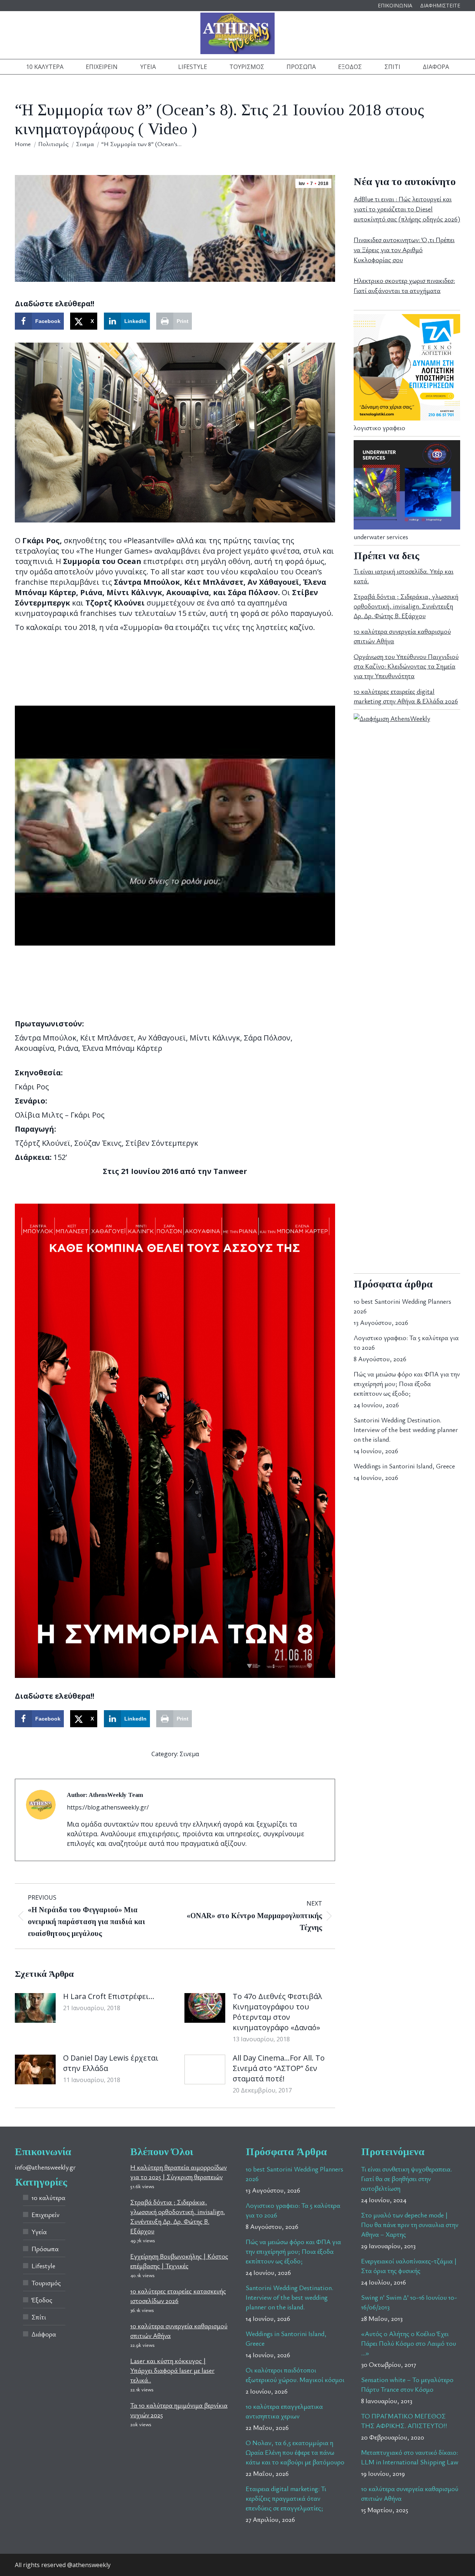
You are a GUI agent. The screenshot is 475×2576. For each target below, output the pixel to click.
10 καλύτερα (48, 2197)
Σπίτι (39, 2317)
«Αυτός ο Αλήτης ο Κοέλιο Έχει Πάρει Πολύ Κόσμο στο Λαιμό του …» (409, 2343)
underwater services (381, 537)
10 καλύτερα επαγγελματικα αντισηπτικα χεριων (284, 2411)
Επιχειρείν (45, 2214)
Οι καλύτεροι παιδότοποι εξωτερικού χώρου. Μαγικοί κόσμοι (295, 2375)
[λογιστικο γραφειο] (407, 418)
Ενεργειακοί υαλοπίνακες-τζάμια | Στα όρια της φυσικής (409, 2266)
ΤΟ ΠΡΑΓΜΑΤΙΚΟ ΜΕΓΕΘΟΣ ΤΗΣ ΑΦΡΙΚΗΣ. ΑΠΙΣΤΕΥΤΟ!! (404, 2421)
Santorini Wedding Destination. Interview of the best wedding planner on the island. (406, 1429)
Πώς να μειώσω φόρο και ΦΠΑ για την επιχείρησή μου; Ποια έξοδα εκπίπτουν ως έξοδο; (407, 1383)
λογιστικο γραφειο (379, 428)
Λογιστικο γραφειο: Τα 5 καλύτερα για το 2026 (406, 1342)
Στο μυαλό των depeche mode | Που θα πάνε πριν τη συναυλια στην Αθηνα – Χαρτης (410, 2224)
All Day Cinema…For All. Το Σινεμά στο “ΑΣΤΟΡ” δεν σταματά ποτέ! (279, 2068)
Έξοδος (42, 2300)
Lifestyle (43, 2266)
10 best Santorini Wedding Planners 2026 (402, 1306)
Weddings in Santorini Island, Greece (404, 1466)
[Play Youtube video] (175, 826)
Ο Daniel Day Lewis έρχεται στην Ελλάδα (111, 2063)
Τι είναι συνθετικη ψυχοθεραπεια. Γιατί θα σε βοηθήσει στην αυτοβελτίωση (407, 2178)
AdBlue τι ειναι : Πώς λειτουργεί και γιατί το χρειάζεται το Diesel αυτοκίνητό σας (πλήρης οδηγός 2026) (407, 209)
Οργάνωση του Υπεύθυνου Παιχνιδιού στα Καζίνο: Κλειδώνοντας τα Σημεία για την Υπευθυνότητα (406, 666)
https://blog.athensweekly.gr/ (108, 1807)
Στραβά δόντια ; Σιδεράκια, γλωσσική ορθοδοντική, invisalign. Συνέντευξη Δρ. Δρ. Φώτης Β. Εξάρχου (406, 606)
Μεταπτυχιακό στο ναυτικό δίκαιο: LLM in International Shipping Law (410, 2457)
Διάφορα (44, 2334)
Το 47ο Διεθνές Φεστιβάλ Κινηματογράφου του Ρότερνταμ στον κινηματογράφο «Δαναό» (277, 2012)
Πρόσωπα (45, 2249)
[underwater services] (407, 527)
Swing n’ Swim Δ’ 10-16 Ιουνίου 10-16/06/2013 (409, 2302)
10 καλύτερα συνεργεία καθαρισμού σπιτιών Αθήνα (410, 2493)
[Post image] (35, 2008)
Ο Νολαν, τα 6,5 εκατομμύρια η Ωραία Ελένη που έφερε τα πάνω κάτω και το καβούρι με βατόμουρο (295, 2452)
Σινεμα (189, 1754)
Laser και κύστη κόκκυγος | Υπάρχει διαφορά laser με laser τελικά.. (172, 2370)
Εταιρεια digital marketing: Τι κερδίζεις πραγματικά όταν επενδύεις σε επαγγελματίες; (286, 2498)
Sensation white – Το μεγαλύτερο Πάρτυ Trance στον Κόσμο (407, 2384)
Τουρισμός (46, 2283)
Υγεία (39, 2232)
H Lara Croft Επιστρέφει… (109, 1996)
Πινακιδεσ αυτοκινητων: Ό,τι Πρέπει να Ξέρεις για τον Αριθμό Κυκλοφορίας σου (404, 250)
